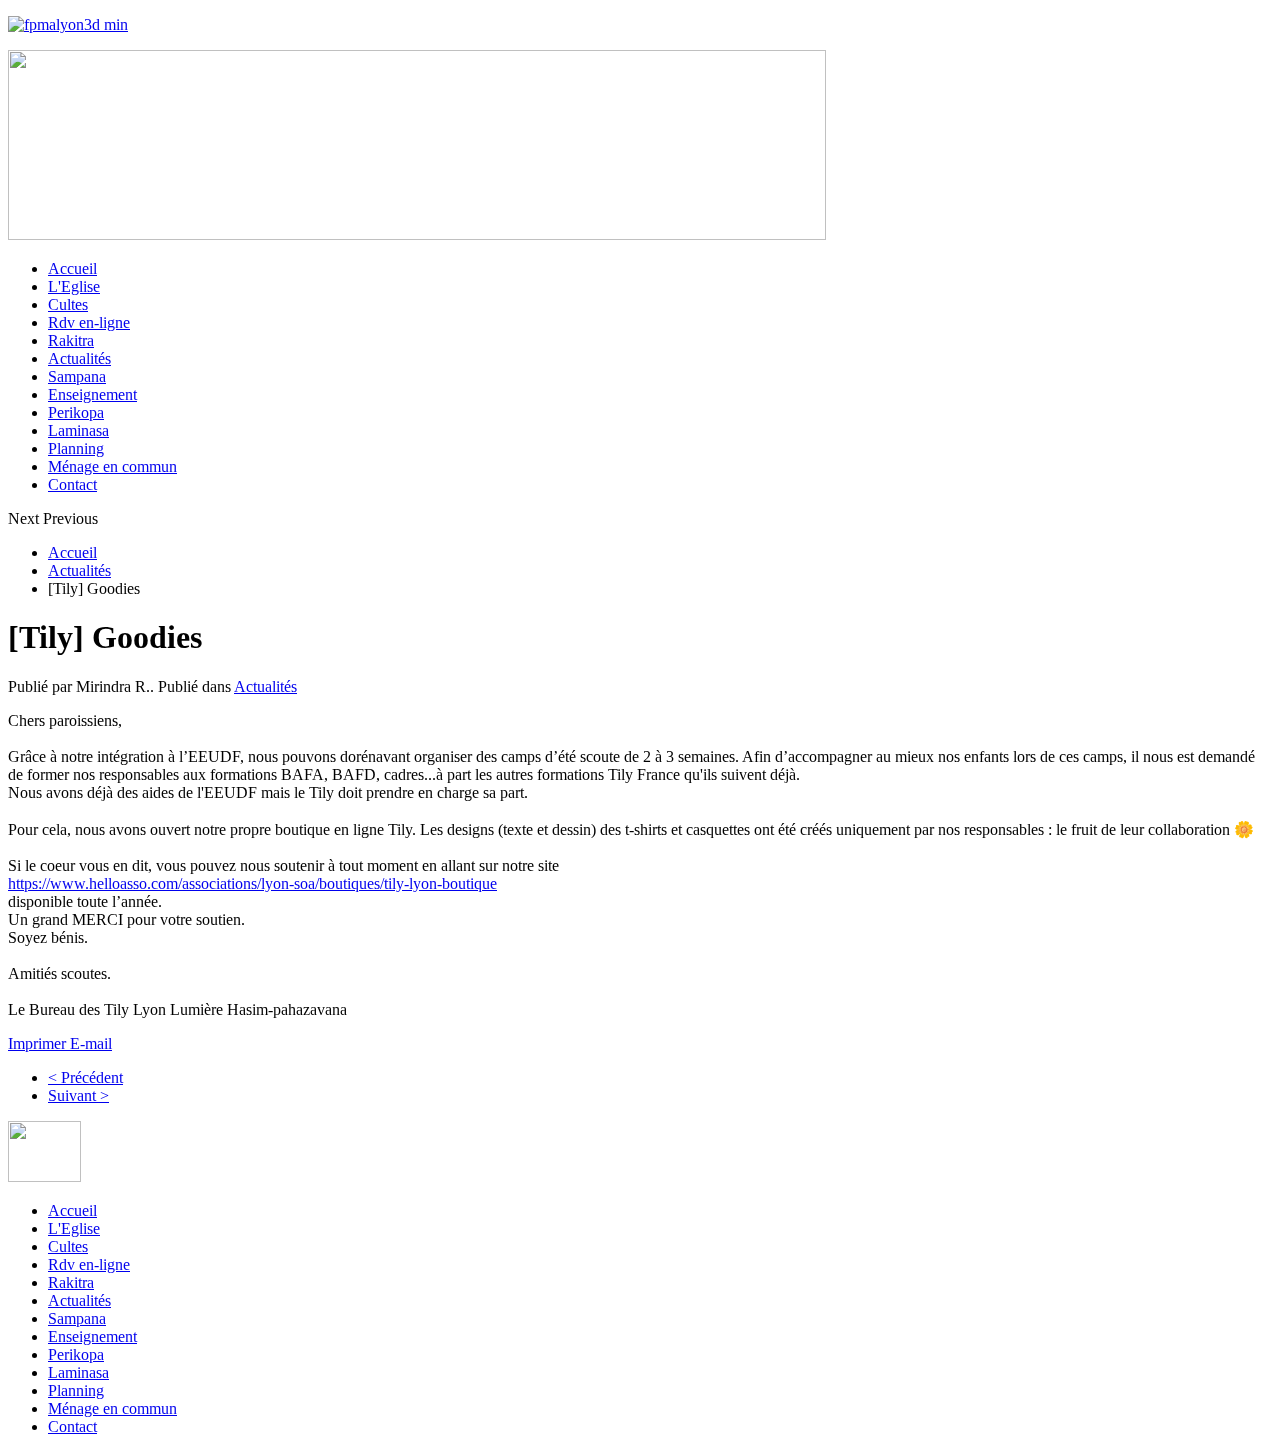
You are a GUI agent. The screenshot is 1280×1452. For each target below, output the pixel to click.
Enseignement (92, 394)
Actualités (79, 358)
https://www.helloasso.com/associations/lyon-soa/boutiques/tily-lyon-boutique (252, 883)
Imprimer (39, 1043)
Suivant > (78, 1095)
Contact (72, 484)
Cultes (68, 304)
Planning (76, 448)
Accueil (72, 268)
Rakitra (71, 340)
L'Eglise (74, 286)
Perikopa (76, 412)
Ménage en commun (112, 466)
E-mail (91, 1043)
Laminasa (78, 430)
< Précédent (85, 1077)
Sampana (77, 376)
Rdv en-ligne (89, 322)
